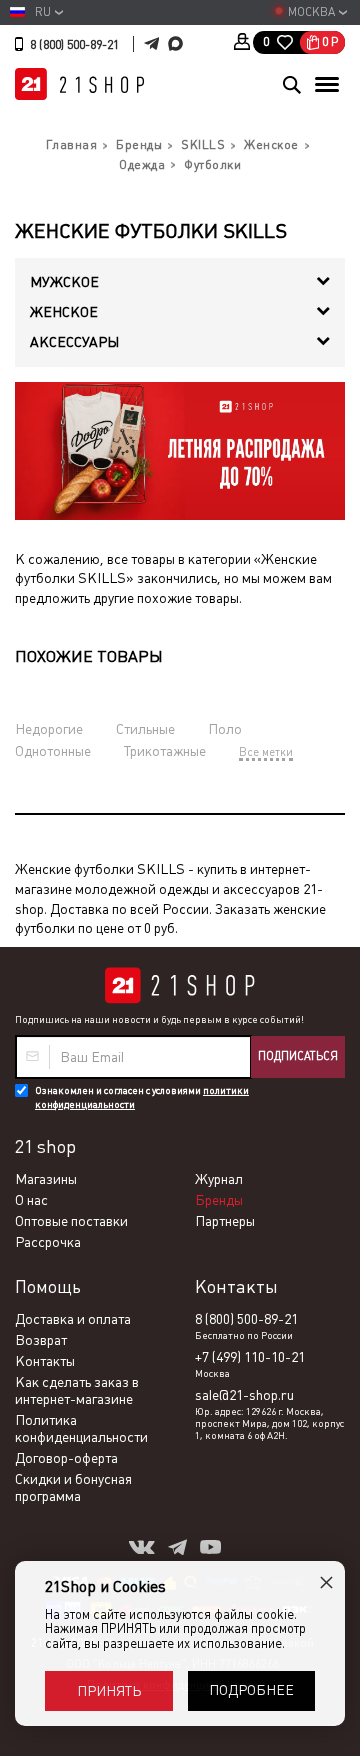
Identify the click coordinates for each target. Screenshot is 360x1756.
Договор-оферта (66, 1458)
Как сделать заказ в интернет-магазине (77, 1390)
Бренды (219, 1200)
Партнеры (225, 1221)
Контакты (45, 1361)
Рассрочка (48, 1242)
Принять (109, 1691)
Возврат (41, 1340)
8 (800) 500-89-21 (74, 45)
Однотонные (53, 751)
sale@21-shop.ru (244, 1395)
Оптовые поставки (71, 1221)
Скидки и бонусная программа (73, 1487)
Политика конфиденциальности (81, 1428)
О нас (31, 1200)
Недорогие (49, 729)
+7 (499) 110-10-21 (250, 1357)
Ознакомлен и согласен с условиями (142, 1097)
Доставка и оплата (73, 1319)
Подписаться (298, 1056)
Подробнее (251, 1690)
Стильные (145, 729)
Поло (225, 729)
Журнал (219, 1179)
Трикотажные (165, 751)
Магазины (46, 1179)
